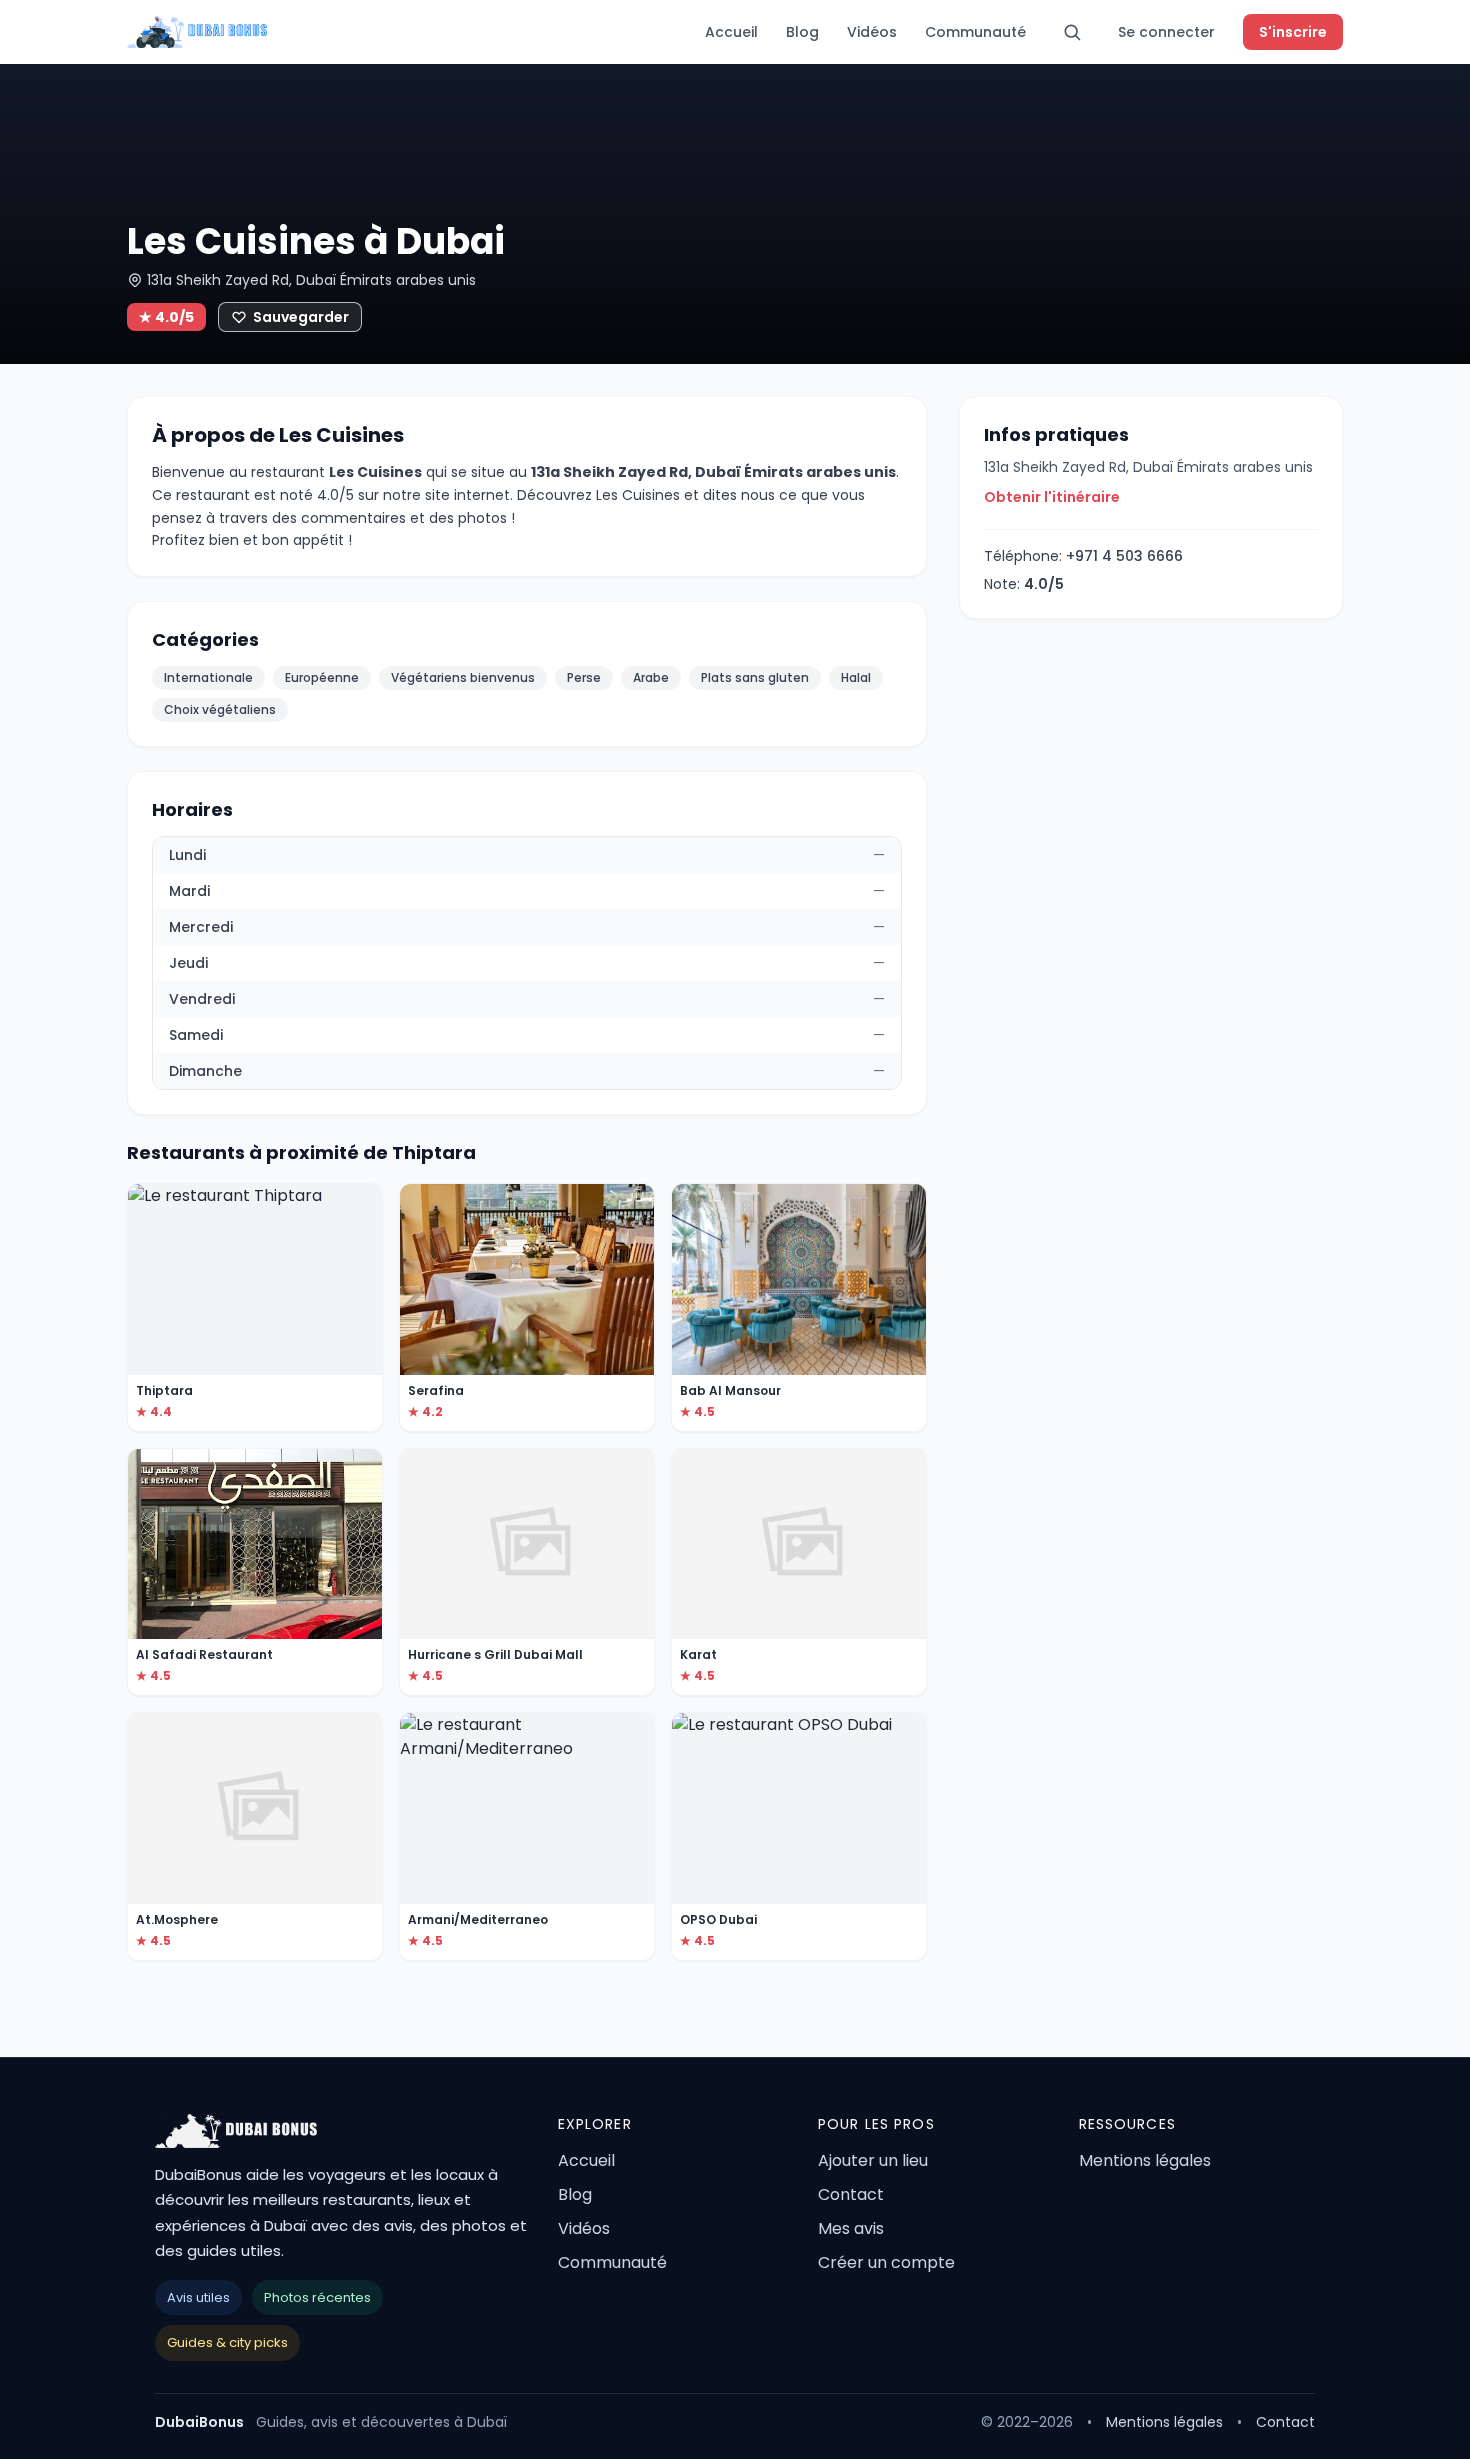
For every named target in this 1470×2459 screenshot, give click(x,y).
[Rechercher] (1072, 32)
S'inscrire (1293, 32)
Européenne (322, 677)
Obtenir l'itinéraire (1052, 497)
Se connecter (1166, 32)
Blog (802, 32)
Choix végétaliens (220, 709)
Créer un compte (886, 2262)
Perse (584, 677)
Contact (851, 2194)
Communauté (975, 32)
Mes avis (851, 2228)
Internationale (208, 677)
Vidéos (872, 32)
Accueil (731, 32)
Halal (856, 677)
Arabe (651, 677)
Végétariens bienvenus (463, 677)
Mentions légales (1145, 2160)
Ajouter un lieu (873, 2160)
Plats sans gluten (755, 677)
